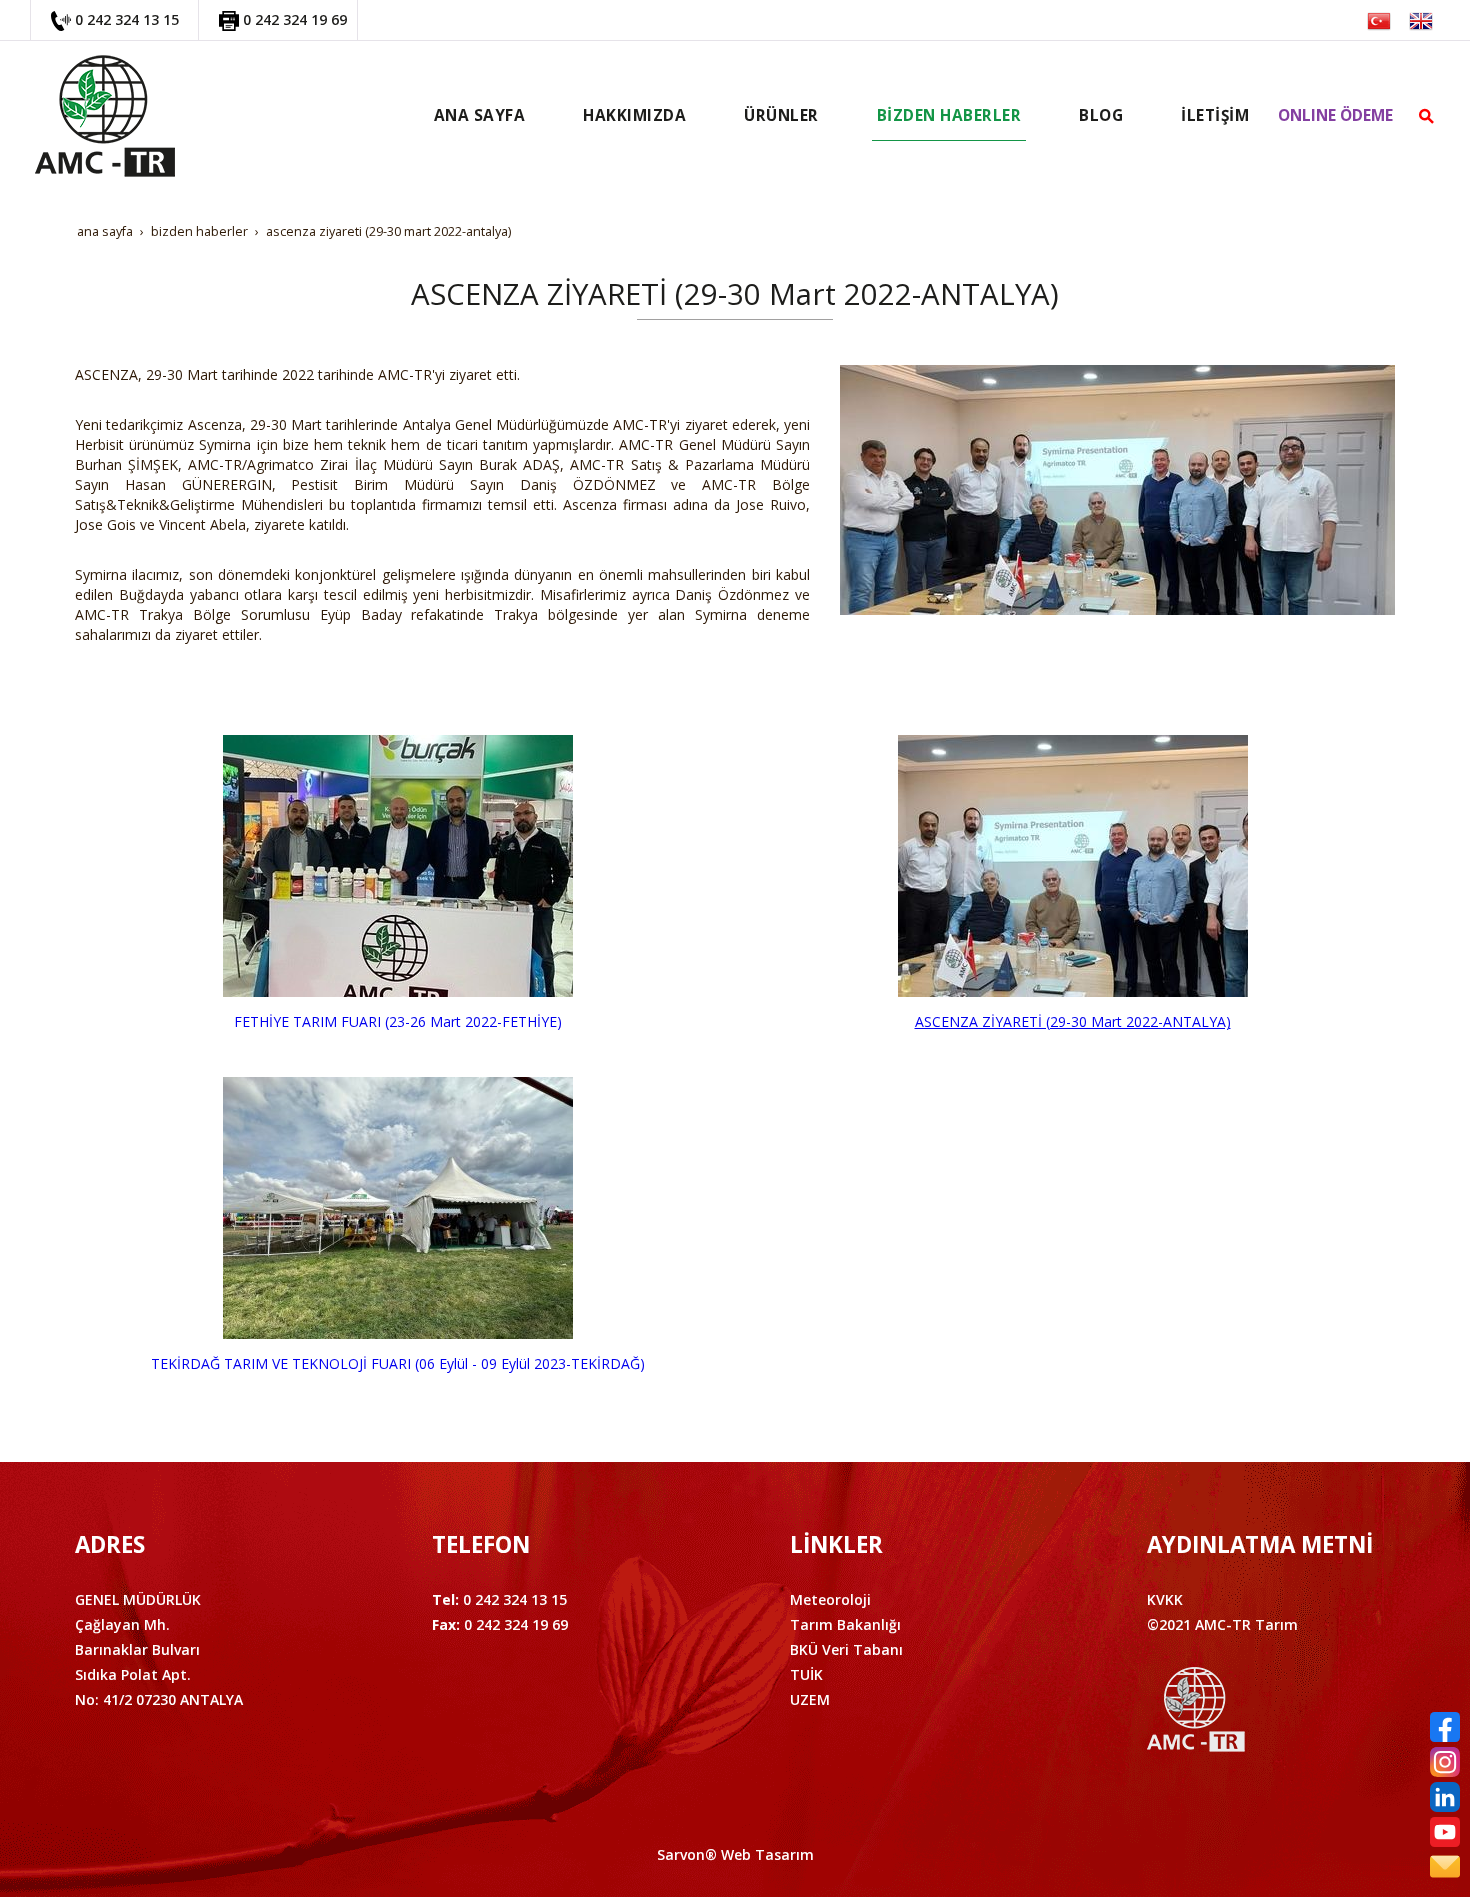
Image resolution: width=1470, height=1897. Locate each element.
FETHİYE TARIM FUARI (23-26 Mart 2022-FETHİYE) (398, 1021)
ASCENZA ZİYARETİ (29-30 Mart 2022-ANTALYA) (1073, 1021)
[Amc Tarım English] (1421, 19)
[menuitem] (480, 116)
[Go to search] (1426, 116)
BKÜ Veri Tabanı (846, 1649)
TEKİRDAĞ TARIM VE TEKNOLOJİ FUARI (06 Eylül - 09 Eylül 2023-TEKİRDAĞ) (398, 1363)
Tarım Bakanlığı (845, 1624)
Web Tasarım (767, 1854)
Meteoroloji (830, 1599)
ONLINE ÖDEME (1335, 115)
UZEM (810, 1699)
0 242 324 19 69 (295, 19)
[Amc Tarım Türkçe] (1379, 19)
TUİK (806, 1674)
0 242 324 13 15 (127, 19)
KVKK (1165, 1599)
